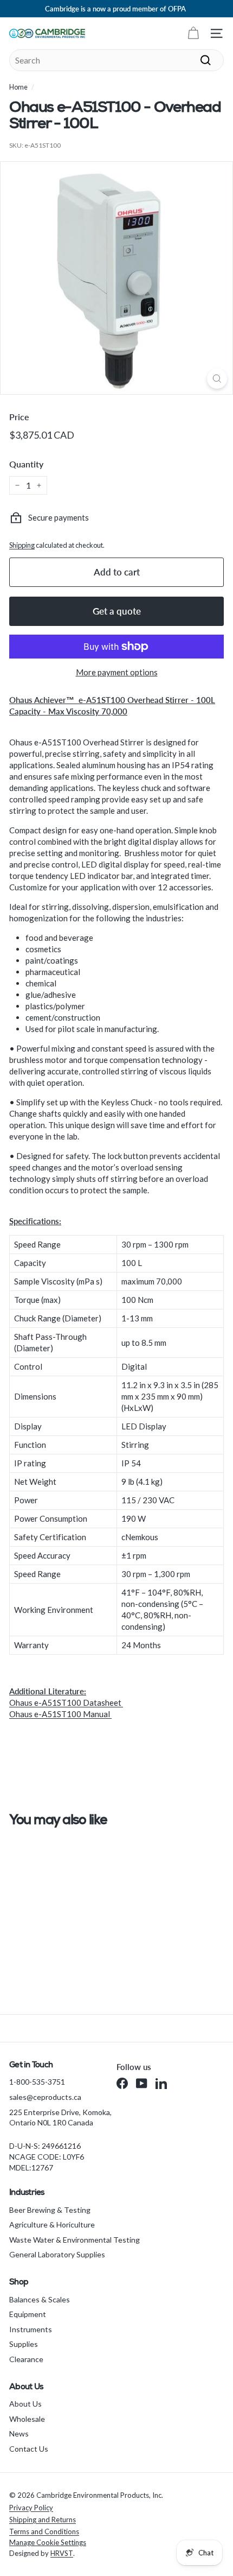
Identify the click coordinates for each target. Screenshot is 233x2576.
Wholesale (27, 2419)
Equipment (28, 2314)
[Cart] (193, 33)
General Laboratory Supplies (57, 2254)
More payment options (117, 672)
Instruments (31, 2329)
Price (19, 417)
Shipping (22, 545)
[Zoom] (217, 379)
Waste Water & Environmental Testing (75, 2240)
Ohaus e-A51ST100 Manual (60, 1714)
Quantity (26, 464)
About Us (25, 2404)
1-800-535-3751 (37, 2082)
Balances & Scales (40, 2299)
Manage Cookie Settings (48, 2542)
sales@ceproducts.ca (45, 2097)
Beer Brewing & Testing (50, 2210)
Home (18, 87)
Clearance (26, 2359)
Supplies (24, 2344)
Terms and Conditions (44, 2531)
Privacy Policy (31, 2508)
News (19, 2433)
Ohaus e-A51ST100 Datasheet (66, 1702)
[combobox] (116, 60)
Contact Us (29, 2449)
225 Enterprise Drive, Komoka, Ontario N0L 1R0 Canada (60, 2118)
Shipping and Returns (43, 2520)
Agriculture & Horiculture (52, 2224)
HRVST (62, 2553)
